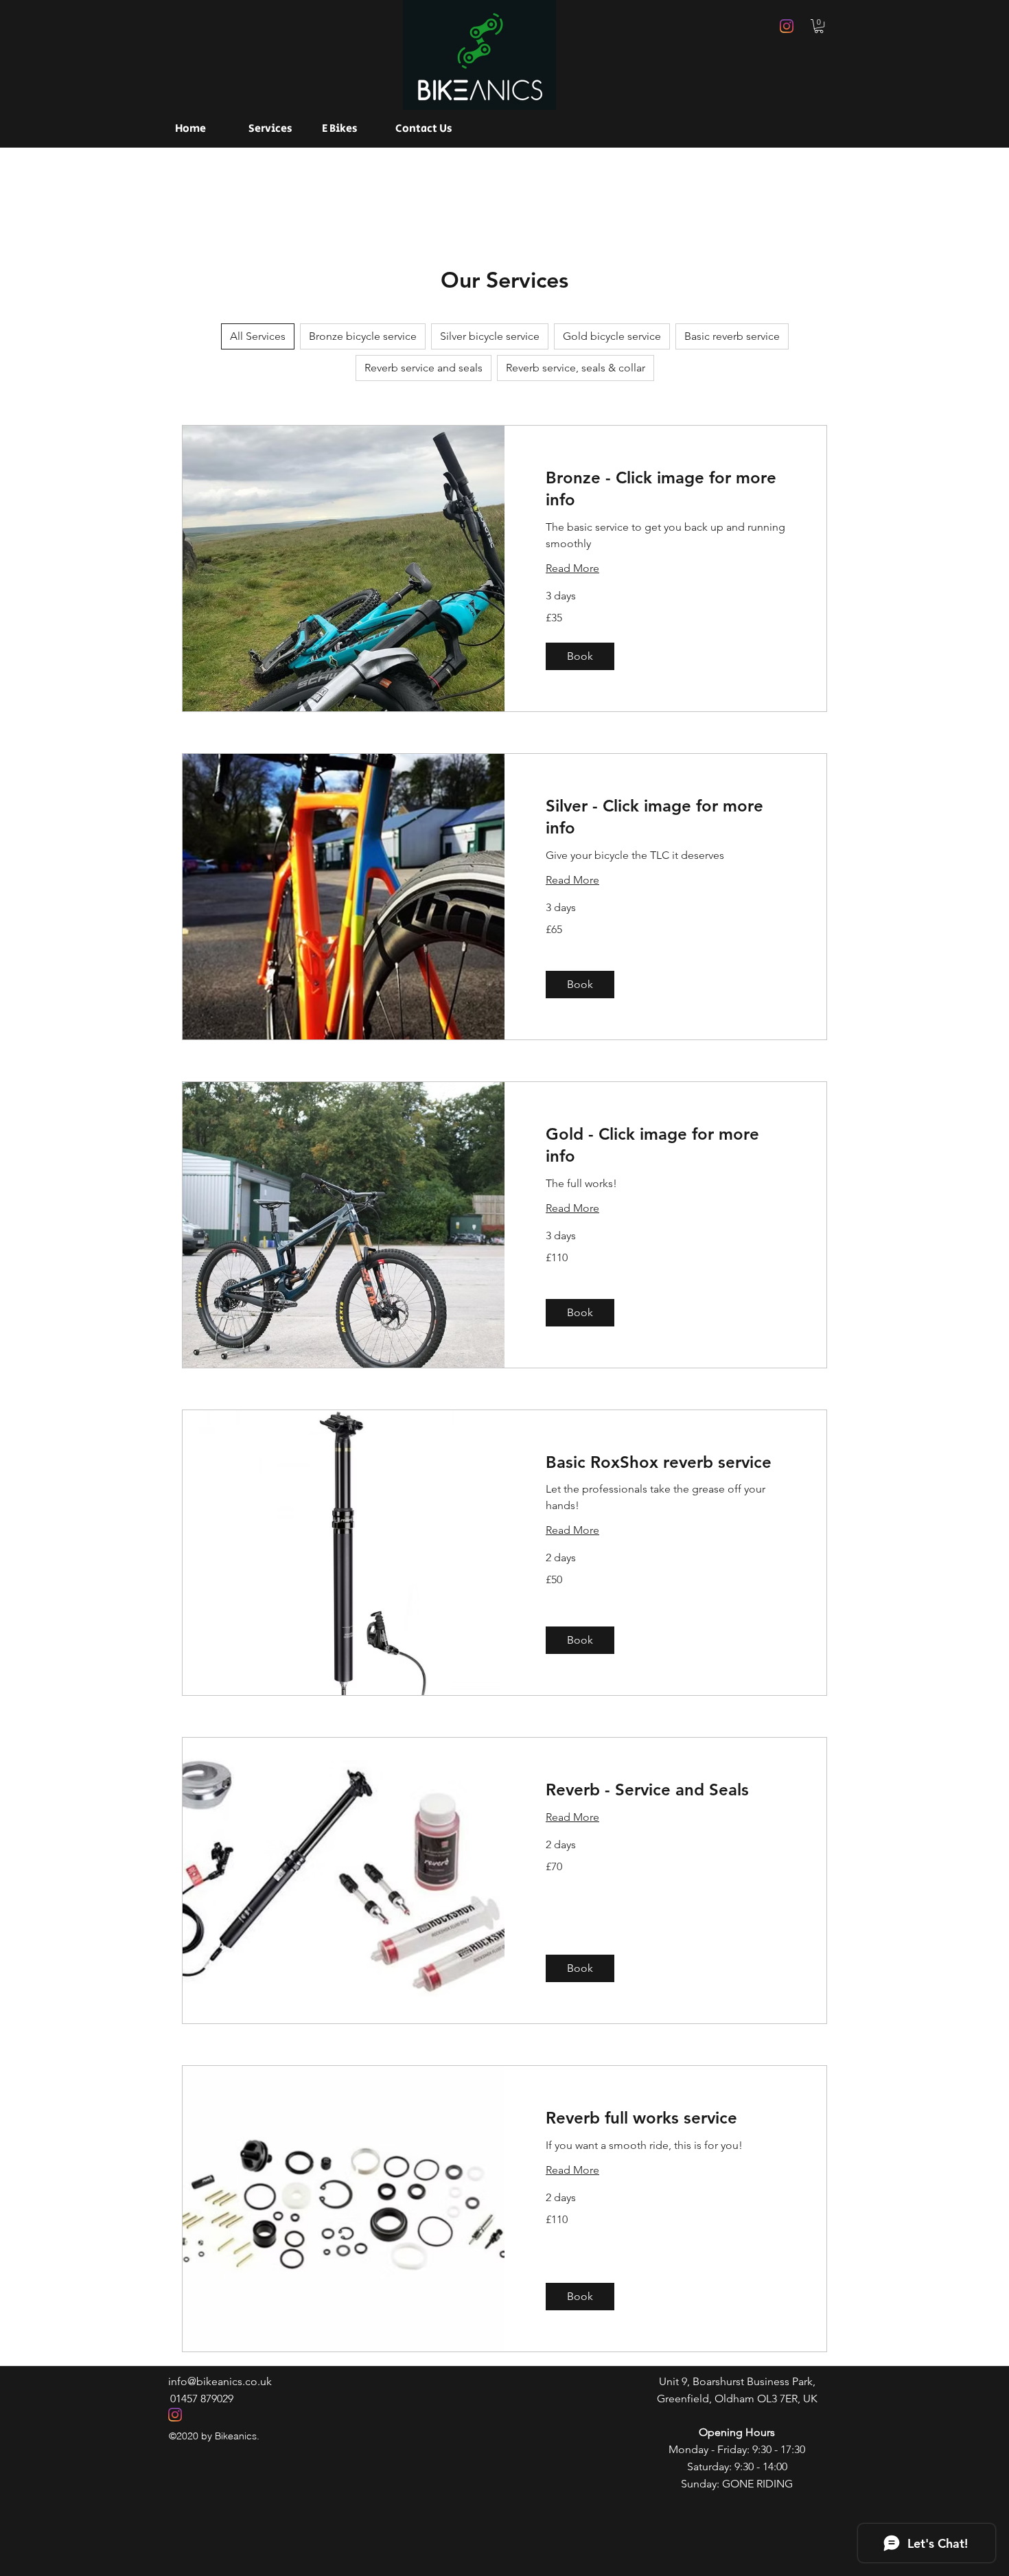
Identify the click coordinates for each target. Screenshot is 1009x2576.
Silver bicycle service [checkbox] (490, 336)
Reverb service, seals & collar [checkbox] (576, 368)
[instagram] (787, 26)
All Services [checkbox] (258, 336)
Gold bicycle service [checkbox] (612, 336)
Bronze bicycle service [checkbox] (363, 336)
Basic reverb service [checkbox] (732, 336)
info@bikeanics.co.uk (220, 2381)
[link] (665, 489)
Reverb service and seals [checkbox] (424, 368)
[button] (819, 26)
